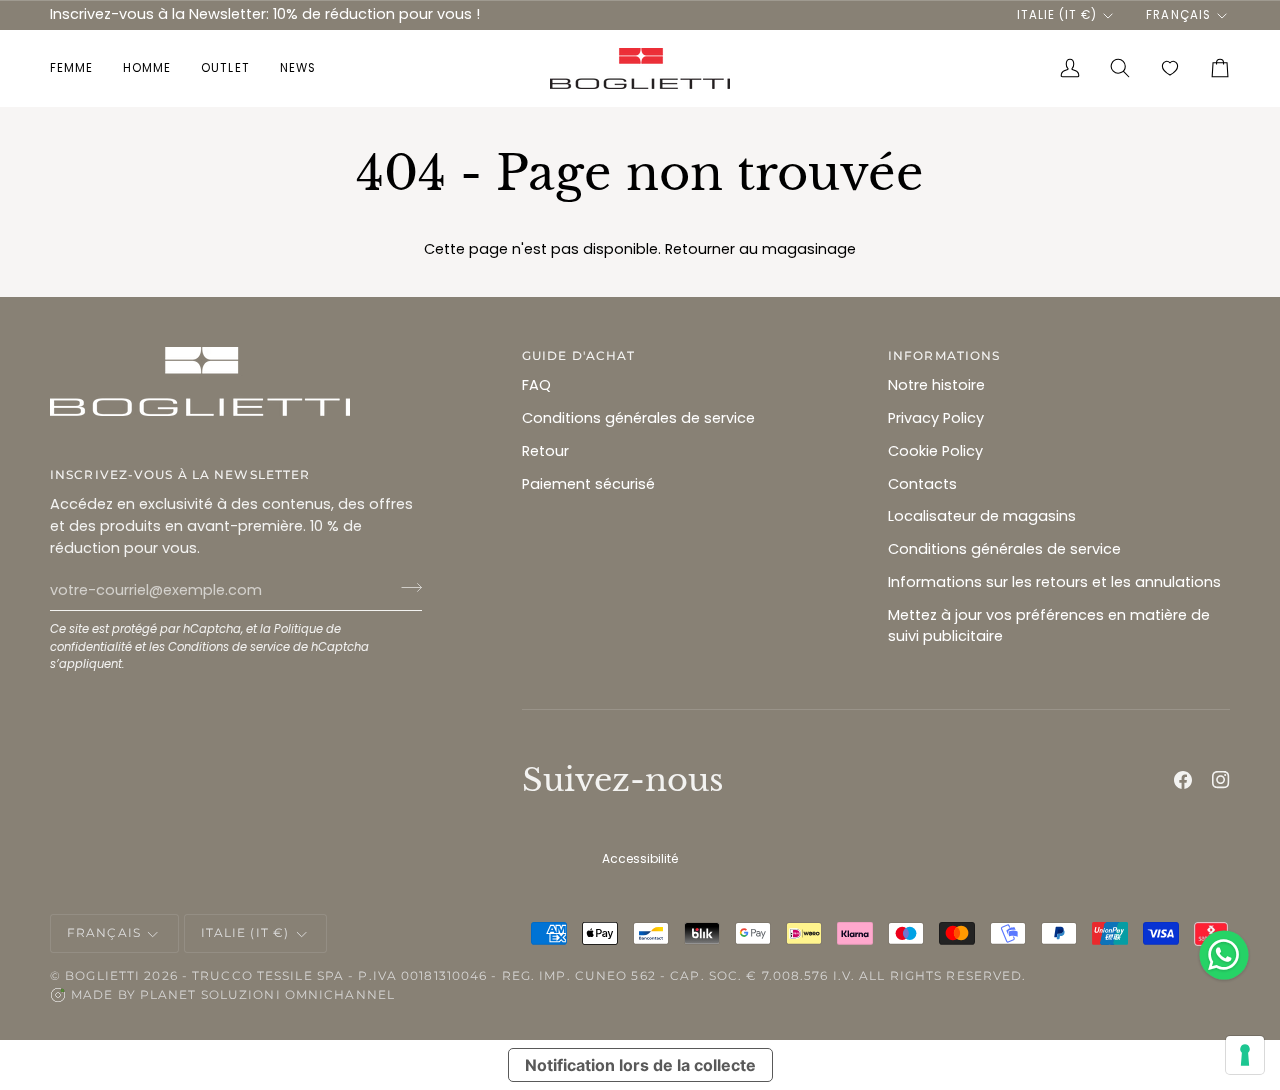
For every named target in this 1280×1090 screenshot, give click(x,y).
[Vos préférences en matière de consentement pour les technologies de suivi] (1245, 1055)
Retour (545, 451)
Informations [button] (944, 355)
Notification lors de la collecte (640, 1065)
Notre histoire (936, 385)
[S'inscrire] (405, 588)
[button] (79, 68)
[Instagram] (1221, 780)
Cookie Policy (935, 451)
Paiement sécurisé (588, 484)
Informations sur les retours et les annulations (1054, 582)
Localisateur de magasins (982, 516)
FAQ (536, 385)
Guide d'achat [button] (578, 355)
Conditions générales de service (638, 418)
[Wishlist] (1170, 68)
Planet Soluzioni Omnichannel (267, 994)
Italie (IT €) (1057, 15)
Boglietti (102, 975)
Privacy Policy (936, 418)
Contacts (922, 484)
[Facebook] (1183, 780)
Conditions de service (229, 647)
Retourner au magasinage (760, 249)
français (1178, 15)
